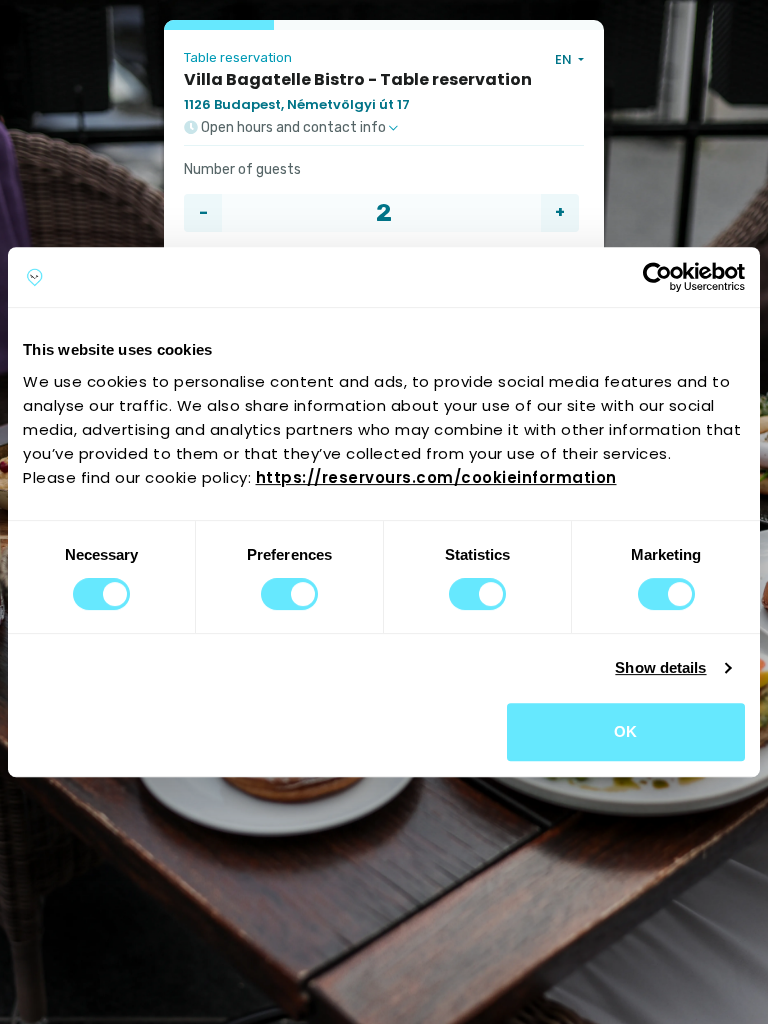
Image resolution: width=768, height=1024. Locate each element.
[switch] (289, 594)
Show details (660, 667)
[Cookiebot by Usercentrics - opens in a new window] (657, 277)
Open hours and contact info (293, 128)
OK (625, 731)
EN (565, 59)
